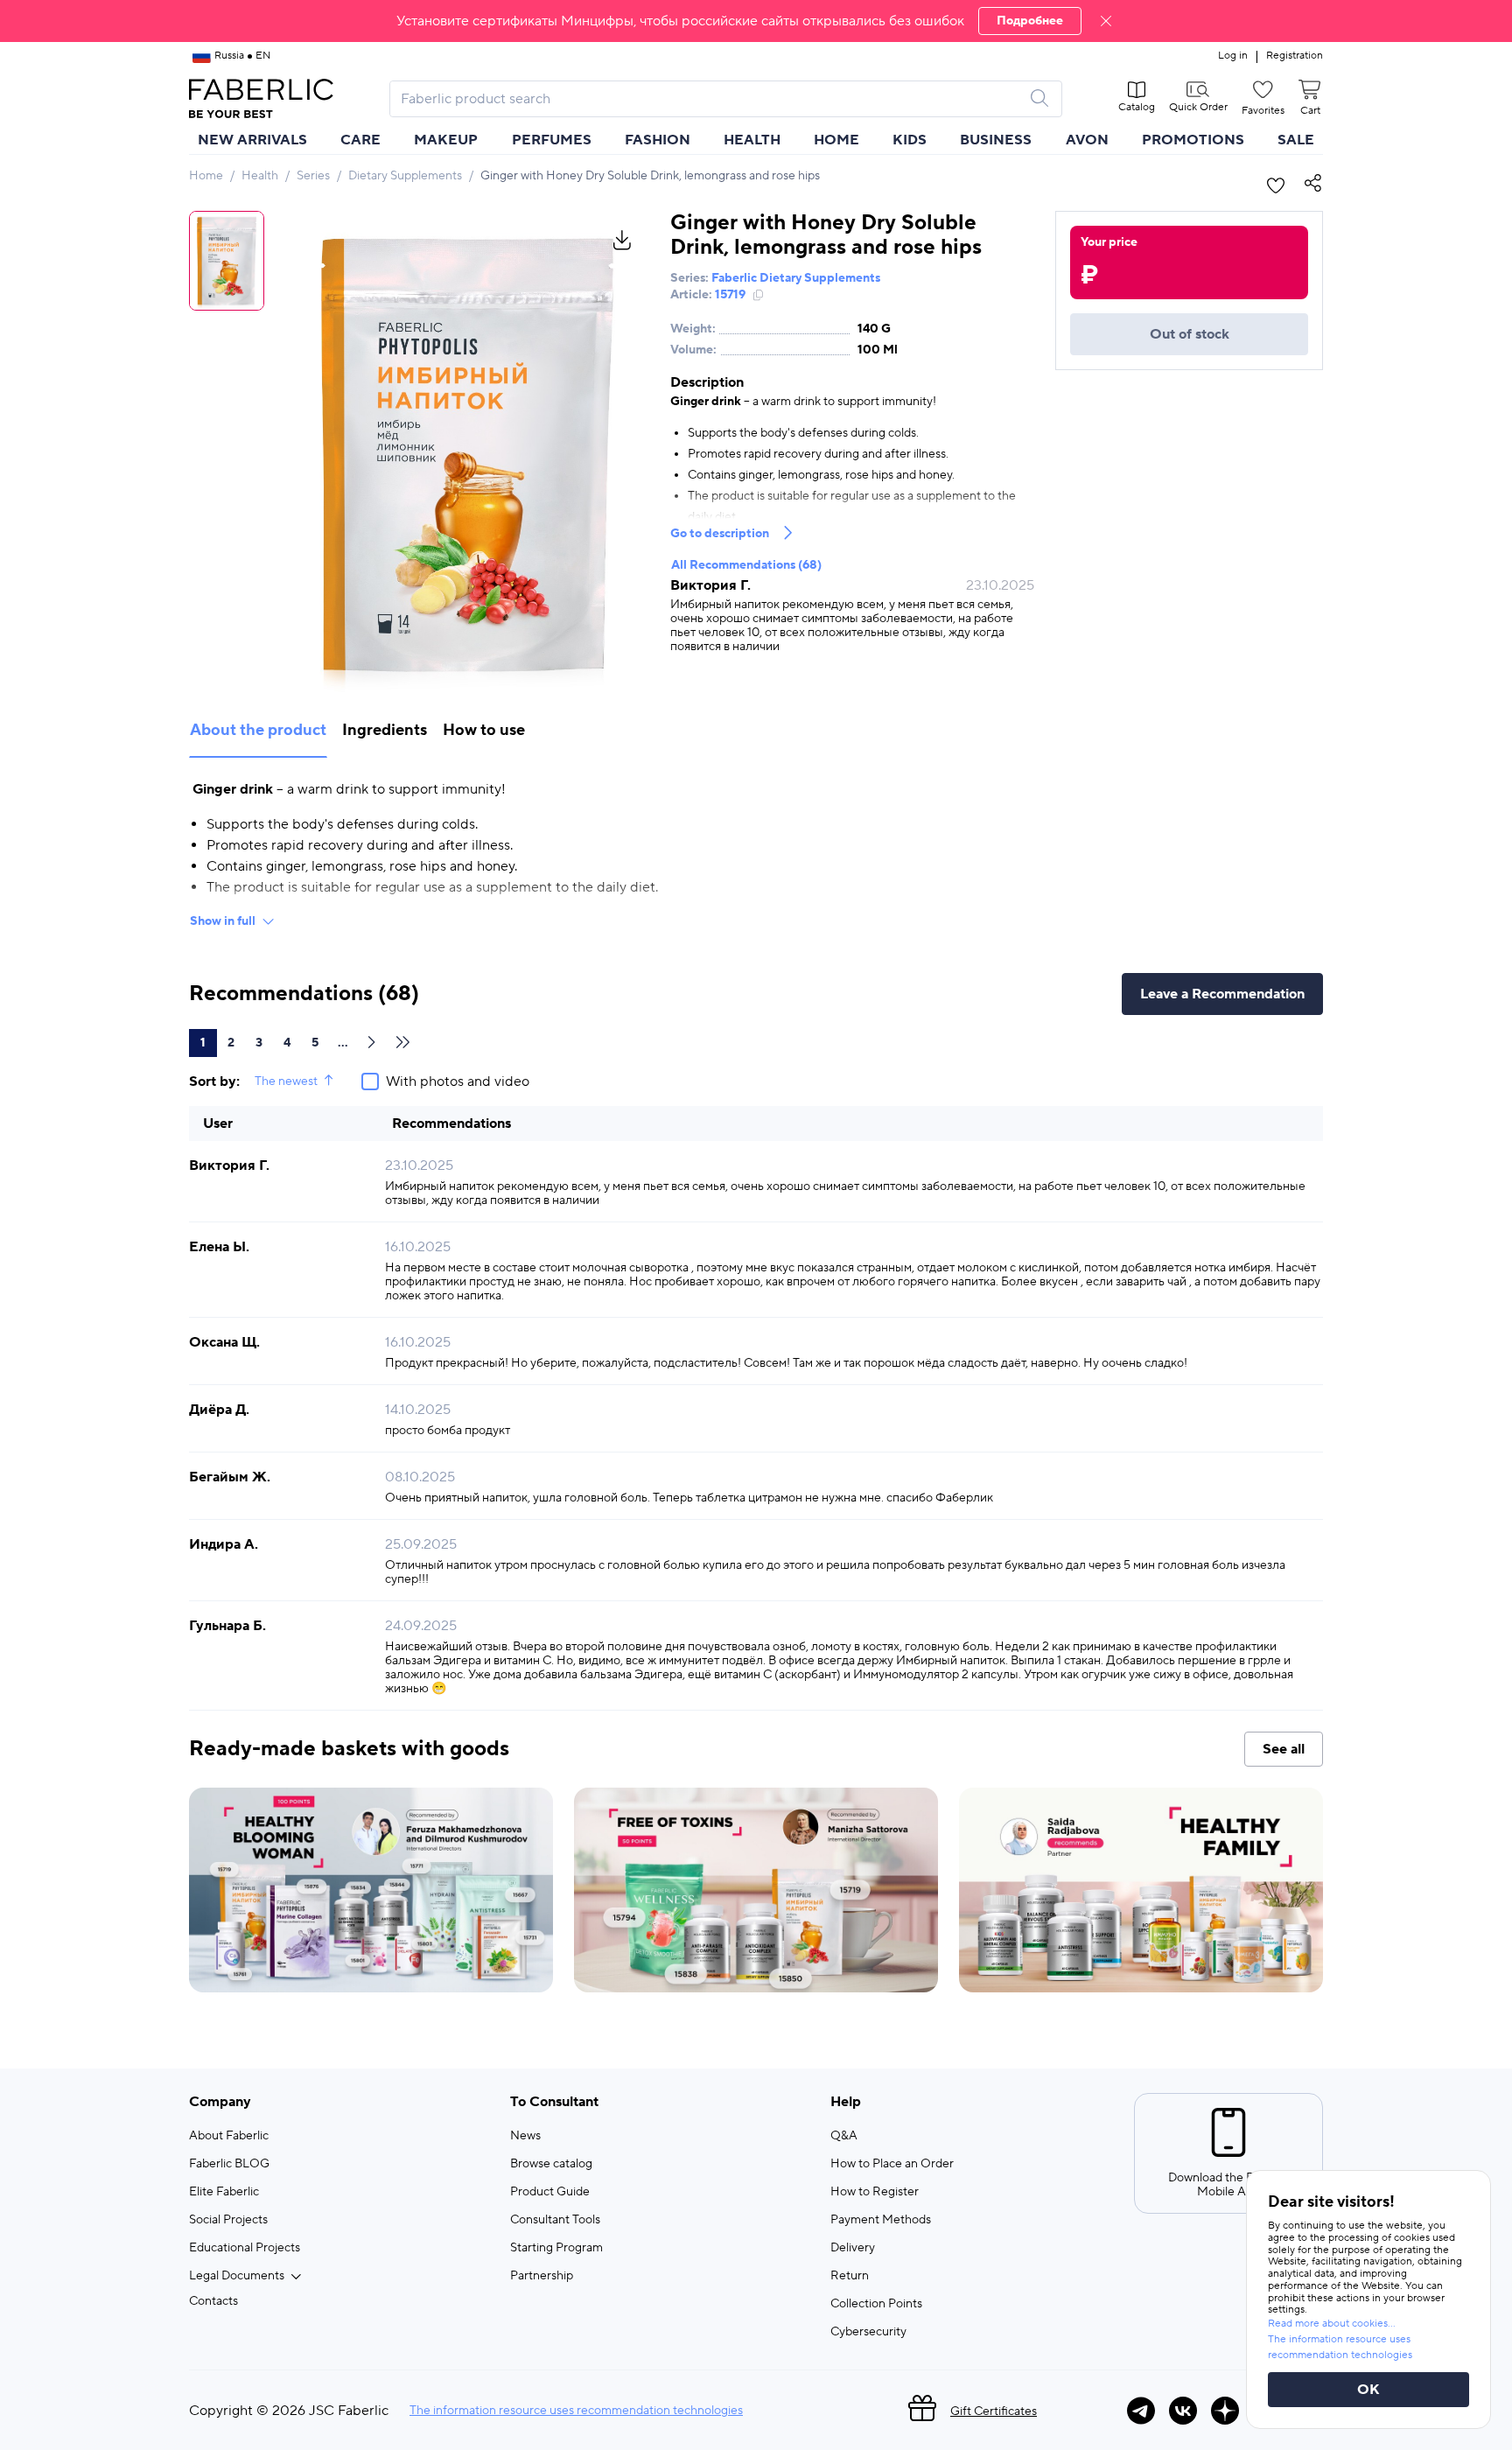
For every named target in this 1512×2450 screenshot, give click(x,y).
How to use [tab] (484, 730)
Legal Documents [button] (237, 2276)
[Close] (1106, 21)
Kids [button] (910, 140)
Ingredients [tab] (385, 730)
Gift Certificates (994, 2411)
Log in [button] (1233, 56)
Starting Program (556, 2248)
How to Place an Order (892, 2164)
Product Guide (550, 2192)
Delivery (853, 2248)
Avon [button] (1087, 140)
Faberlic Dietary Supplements (796, 278)
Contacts (213, 2301)
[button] (756, 21)
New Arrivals (252, 140)
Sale (1296, 140)
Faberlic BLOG (229, 2164)
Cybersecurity (868, 2332)
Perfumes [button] (552, 140)
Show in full (223, 921)
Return (850, 2276)
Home (206, 176)
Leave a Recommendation (1222, 994)
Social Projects (228, 2220)
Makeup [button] (446, 140)
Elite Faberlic (224, 2192)
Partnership (542, 2276)
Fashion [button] (658, 140)
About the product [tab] (258, 730)
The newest (286, 1081)
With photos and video (458, 1081)
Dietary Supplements (405, 176)
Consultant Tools (555, 2220)
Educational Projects (245, 2248)
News (525, 2136)
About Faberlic (229, 2136)
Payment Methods (881, 2220)
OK (1368, 2390)
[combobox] (710, 99)
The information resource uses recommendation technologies (576, 2411)
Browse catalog (551, 2164)
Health (260, 176)
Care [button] (360, 140)
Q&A (844, 2136)
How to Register (875, 2192)
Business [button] (996, 140)
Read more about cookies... (1332, 2324)
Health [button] (752, 140)
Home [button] (836, 140)
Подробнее (1030, 21)
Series (313, 176)
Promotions (1193, 140)
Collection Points (876, 2304)
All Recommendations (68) (746, 565)
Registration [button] (1295, 56)
